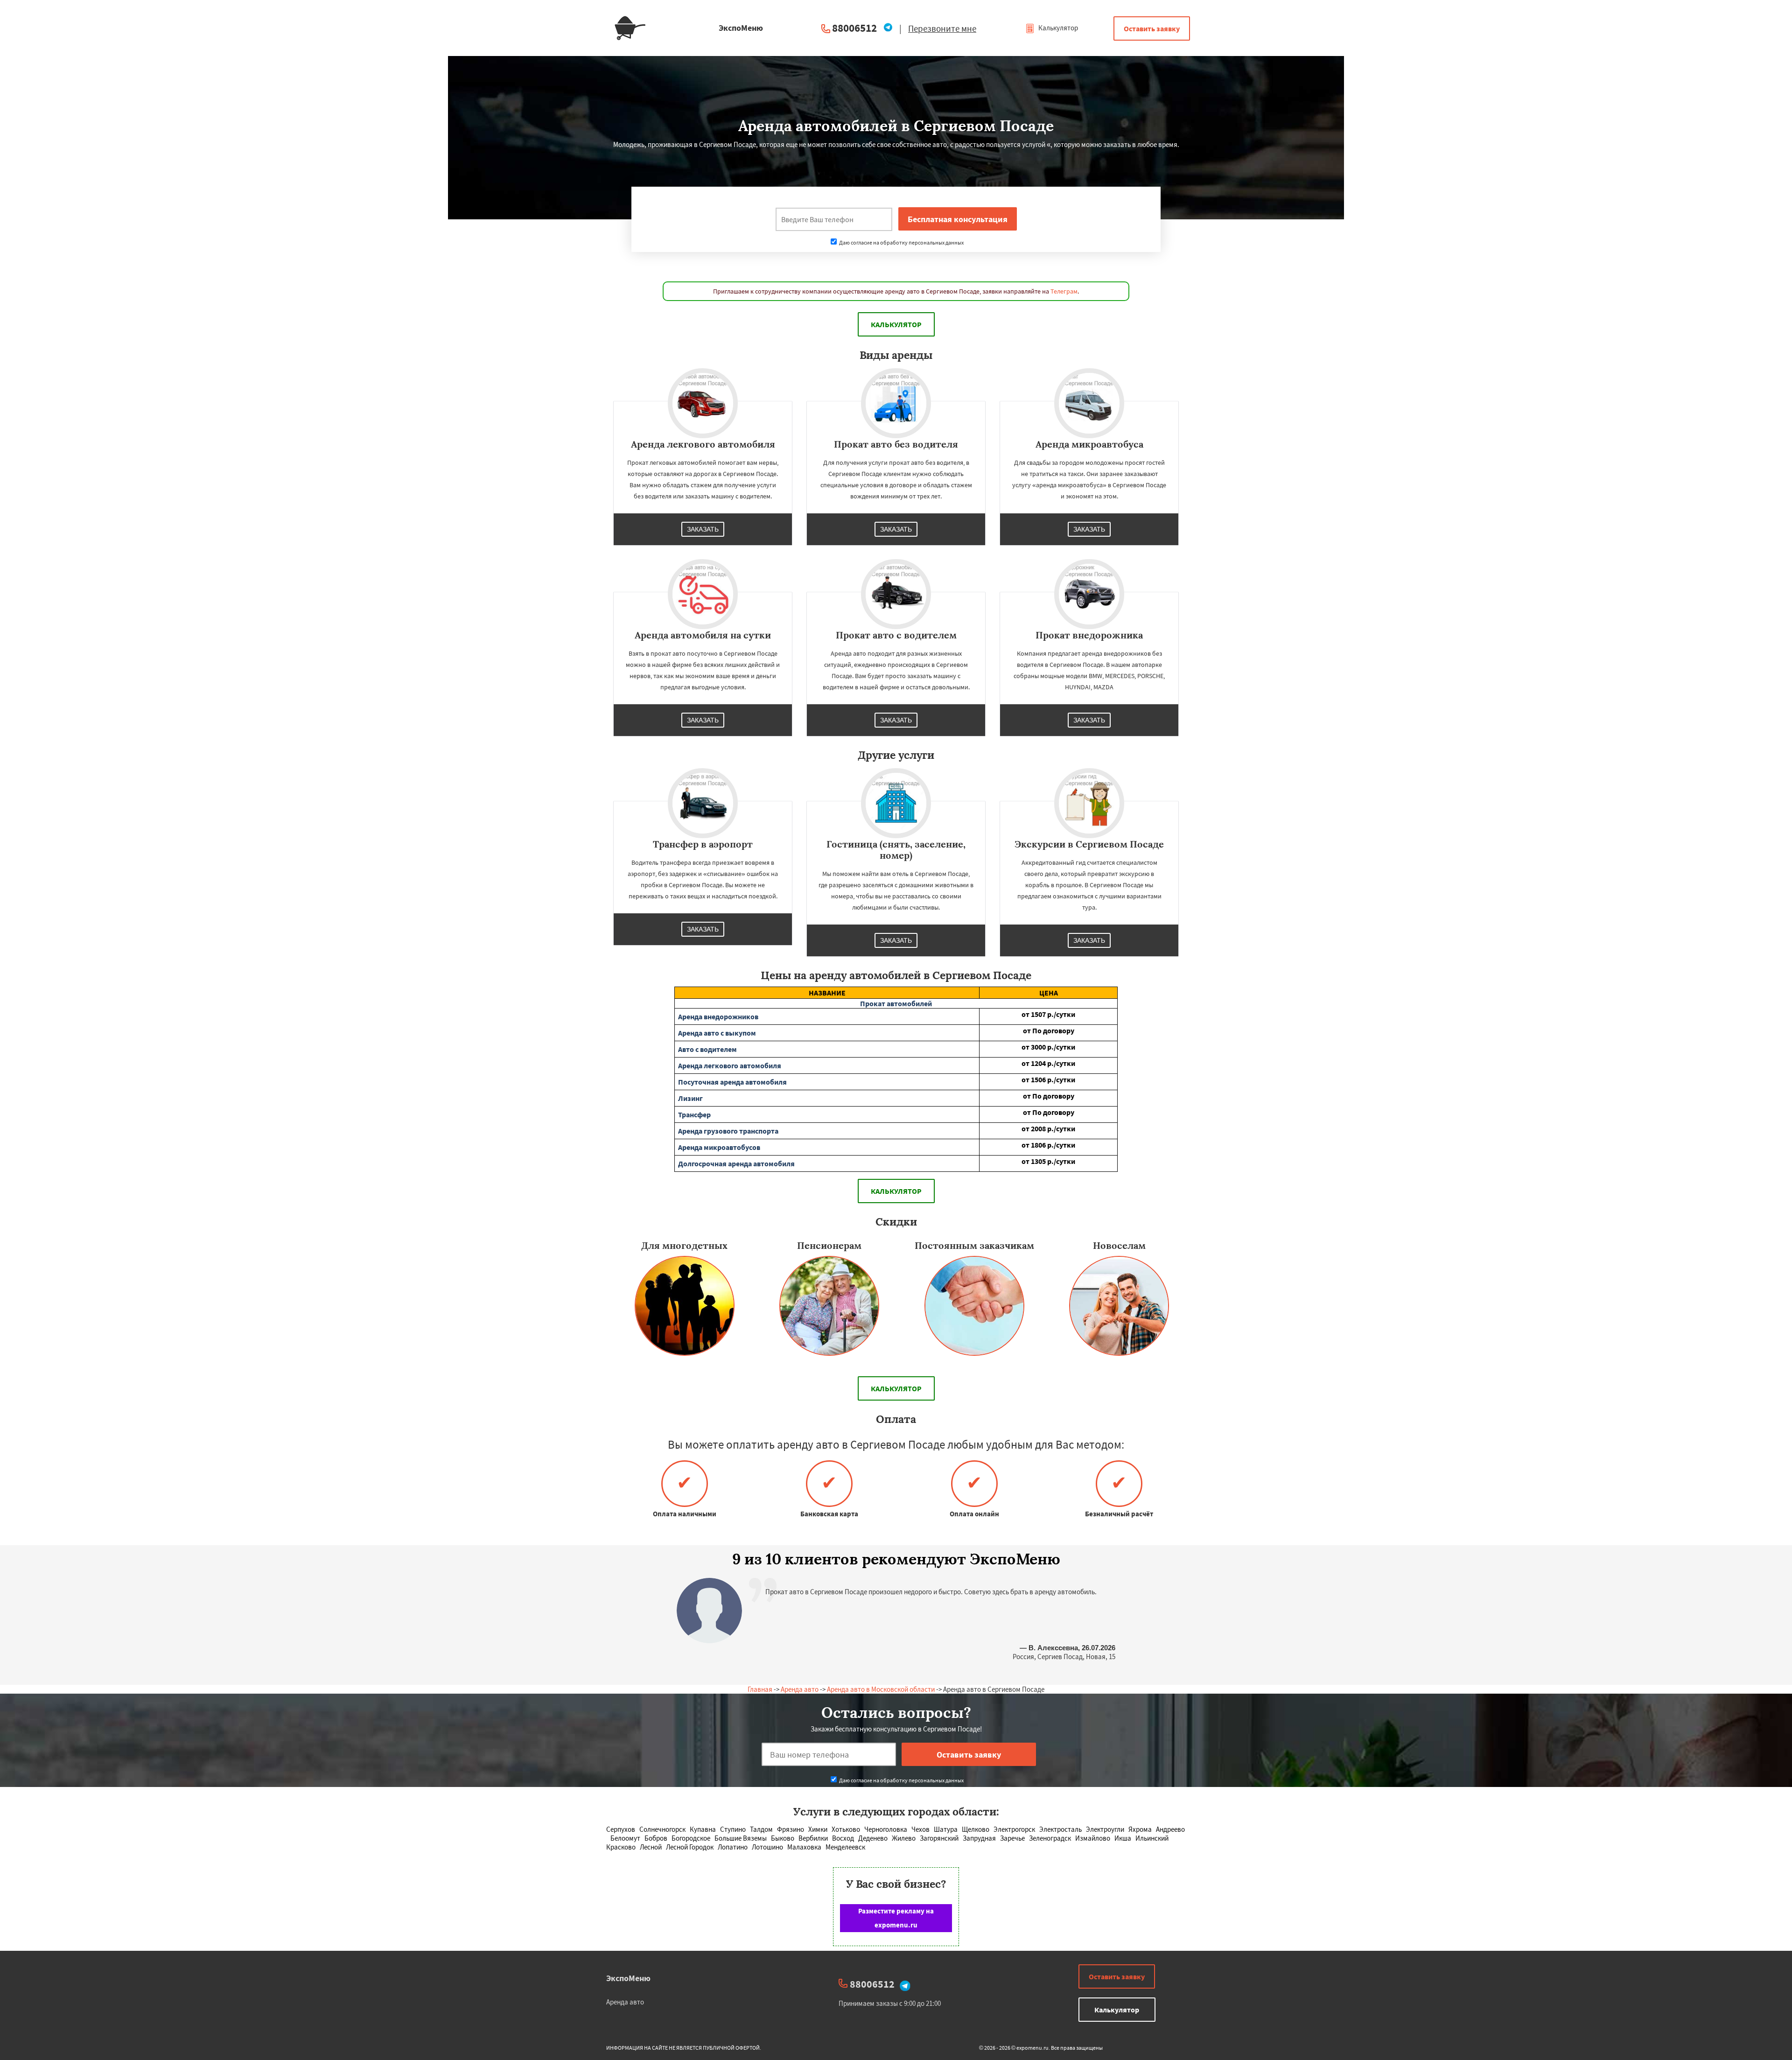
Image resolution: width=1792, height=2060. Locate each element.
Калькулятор (1057, 28)
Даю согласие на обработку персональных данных (901, 242)
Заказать (703, 529)
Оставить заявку (1152, 28)
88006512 (854, 28)
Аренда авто (800, 1689)
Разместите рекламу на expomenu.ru (896, 1918)
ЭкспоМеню (628, 1978)
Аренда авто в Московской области (881, 1689)
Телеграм (1064, 291)
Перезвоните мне (942, 28)
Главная (760, 1689)
